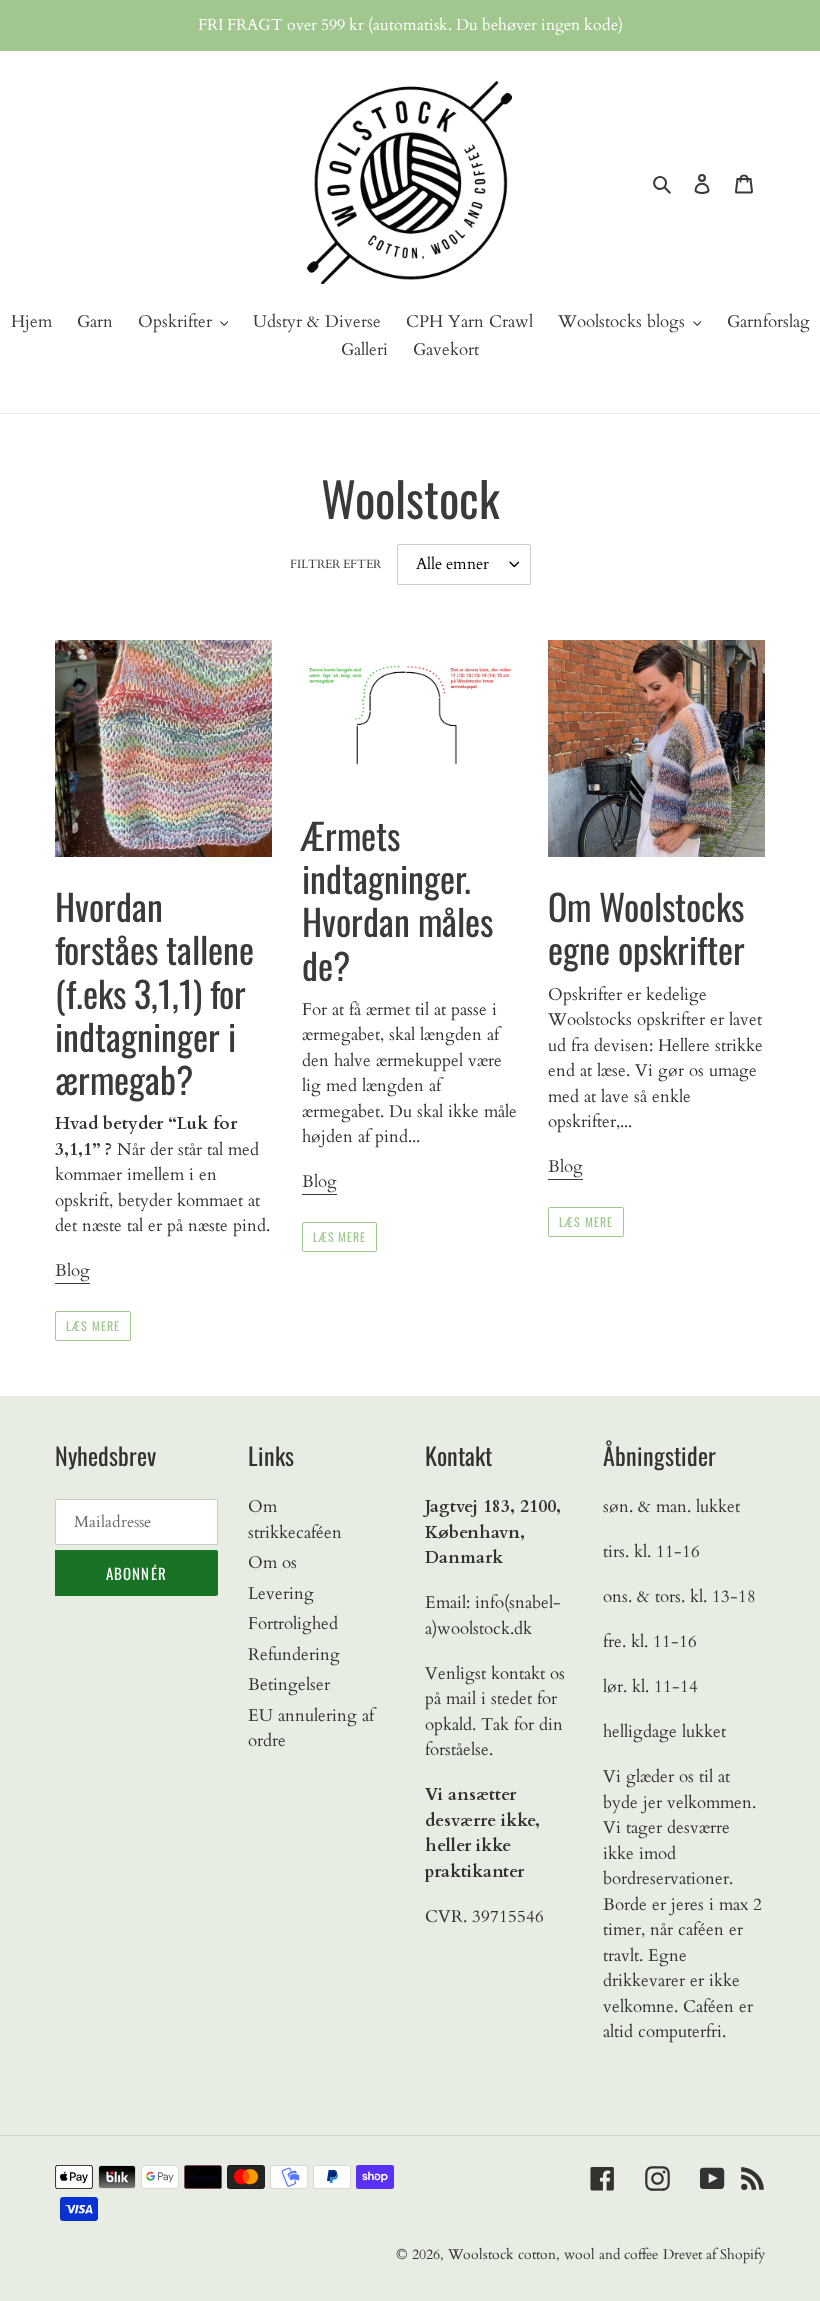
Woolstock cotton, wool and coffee (553, 2254)
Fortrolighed (293, 1623)
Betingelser (289, 1684)
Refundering (294, 1654)
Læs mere (93, 1325)
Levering (281, 1593)
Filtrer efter (335, 564)
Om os (272, 1562)
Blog (72, 1270)
